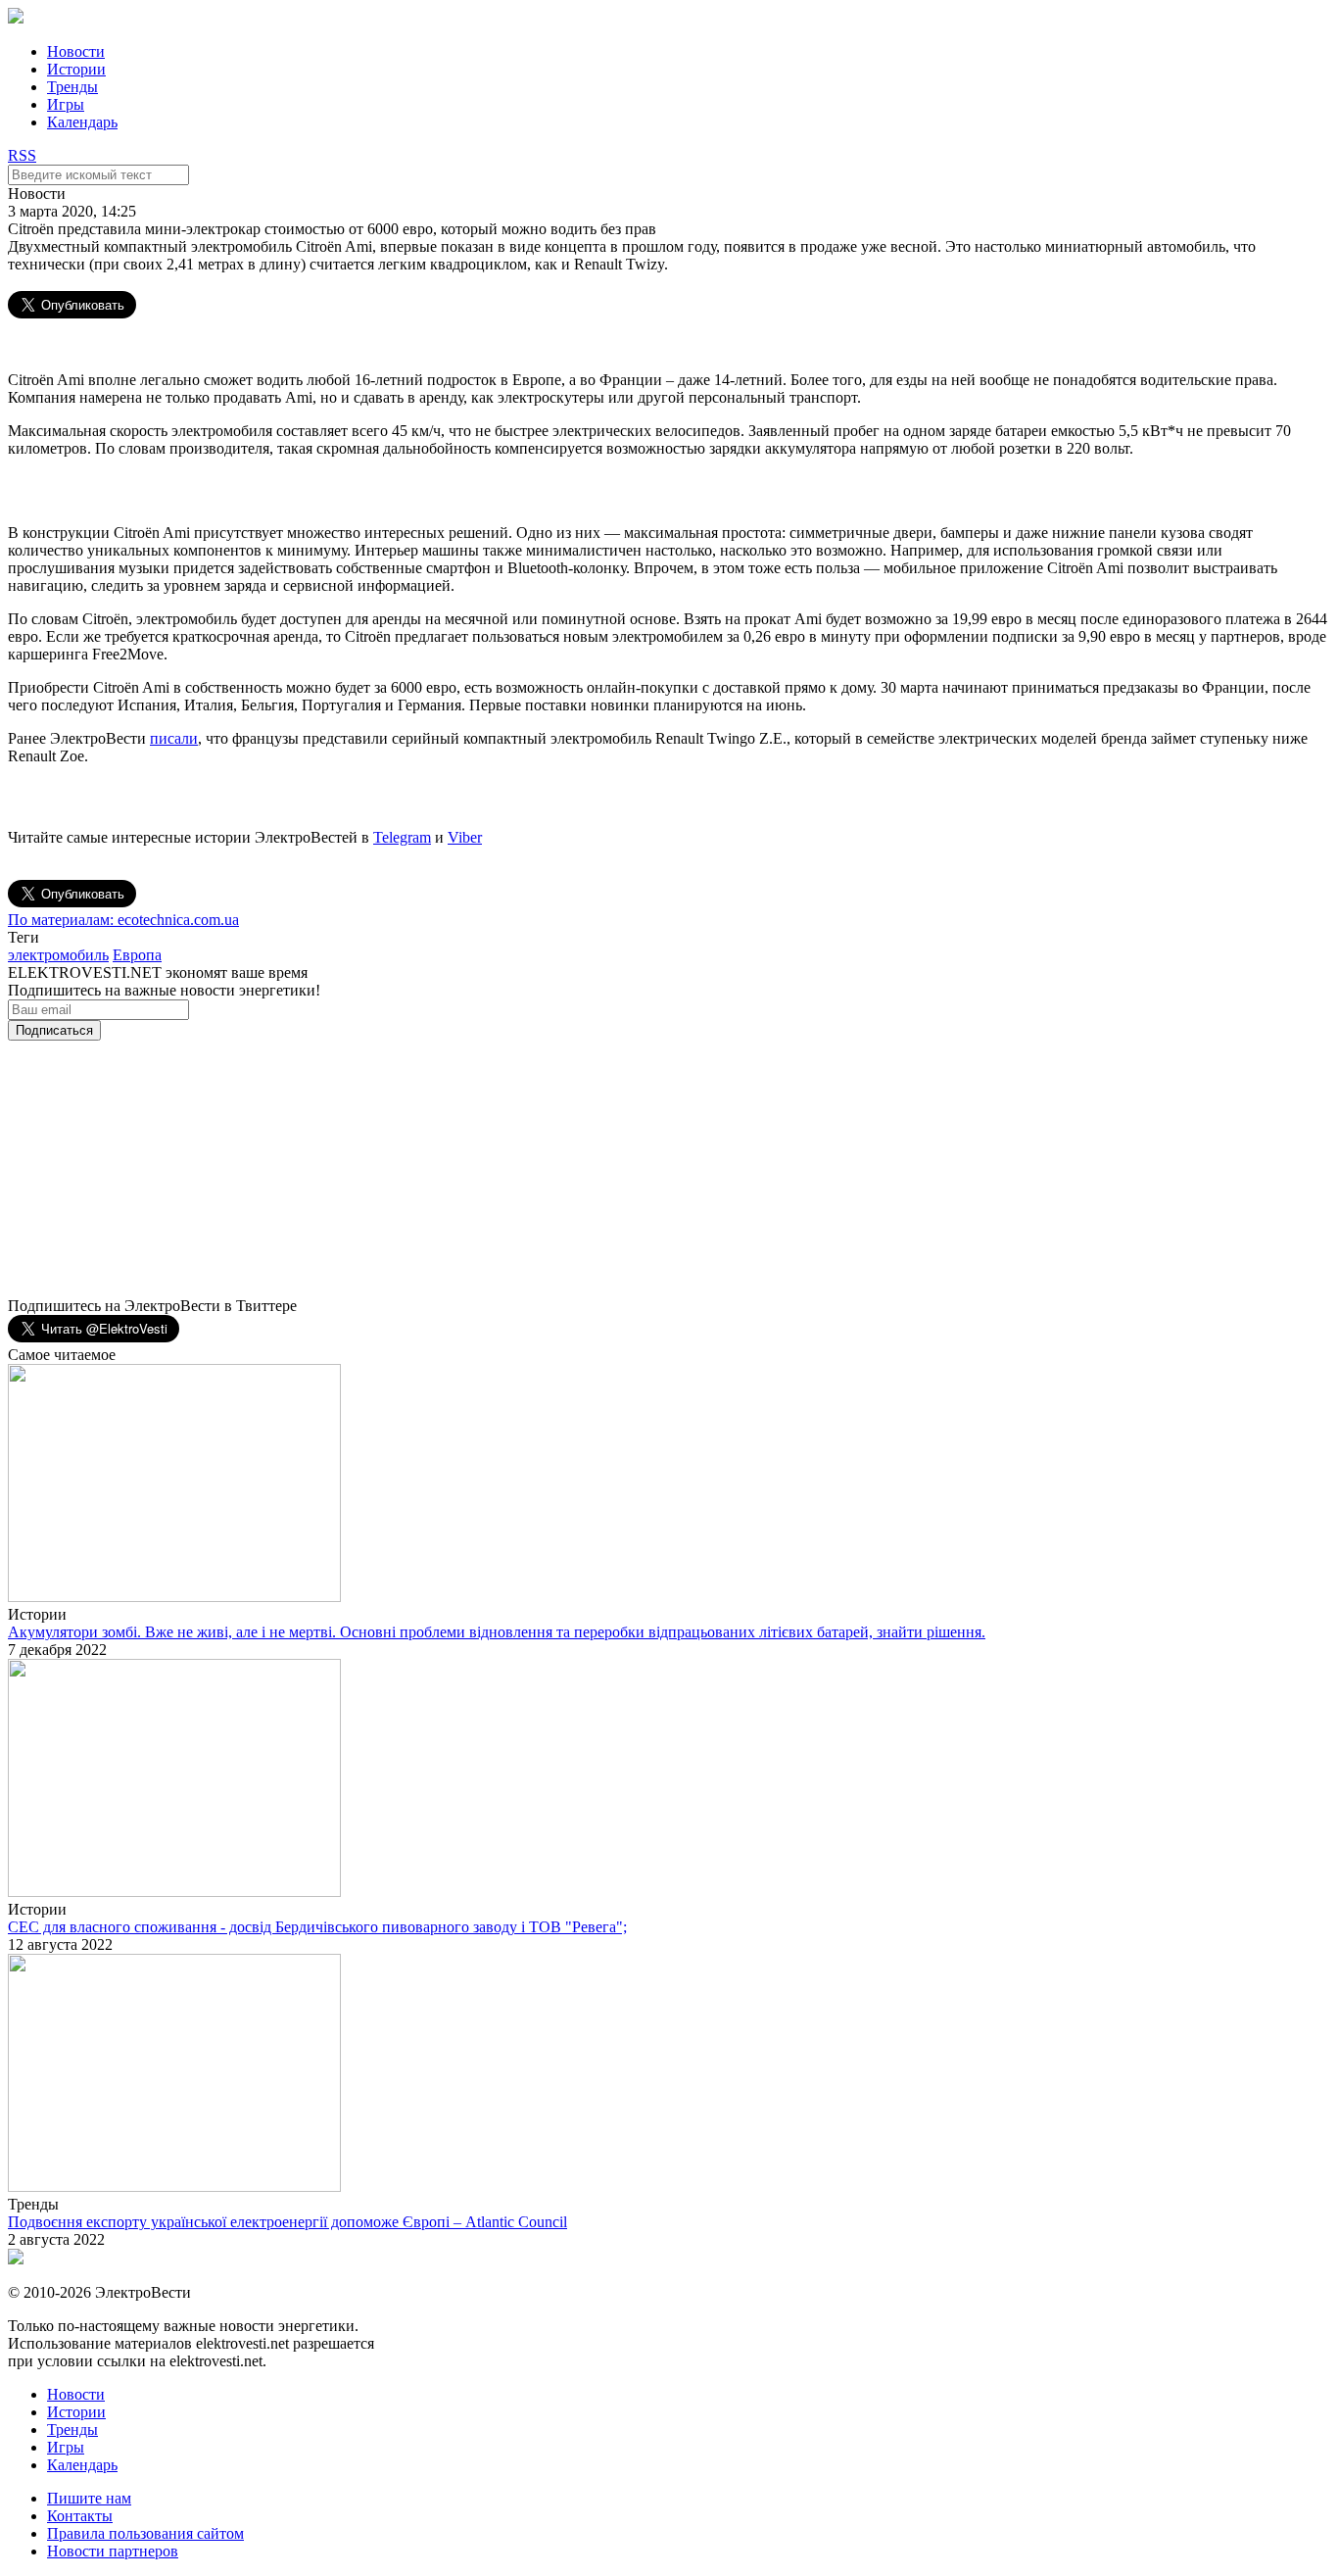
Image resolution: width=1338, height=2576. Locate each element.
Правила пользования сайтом (145, 2533)
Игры (66, 104)
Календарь (82, 122)
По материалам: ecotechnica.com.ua (123, 920)
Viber (465, 837)
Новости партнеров (113, 2551)
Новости (76, 51)
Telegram (402, 837)
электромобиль (58, 955)
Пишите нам (89, 2498)
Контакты (80, 2516)
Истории (76, 69)
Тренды (72, 87)
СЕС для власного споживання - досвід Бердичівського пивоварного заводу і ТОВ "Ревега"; (317, 1927)
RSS (22, 155)
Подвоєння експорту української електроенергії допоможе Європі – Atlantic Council (287, 2222)
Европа (137, 955)
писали (174, 738)
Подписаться (54, 1030)
